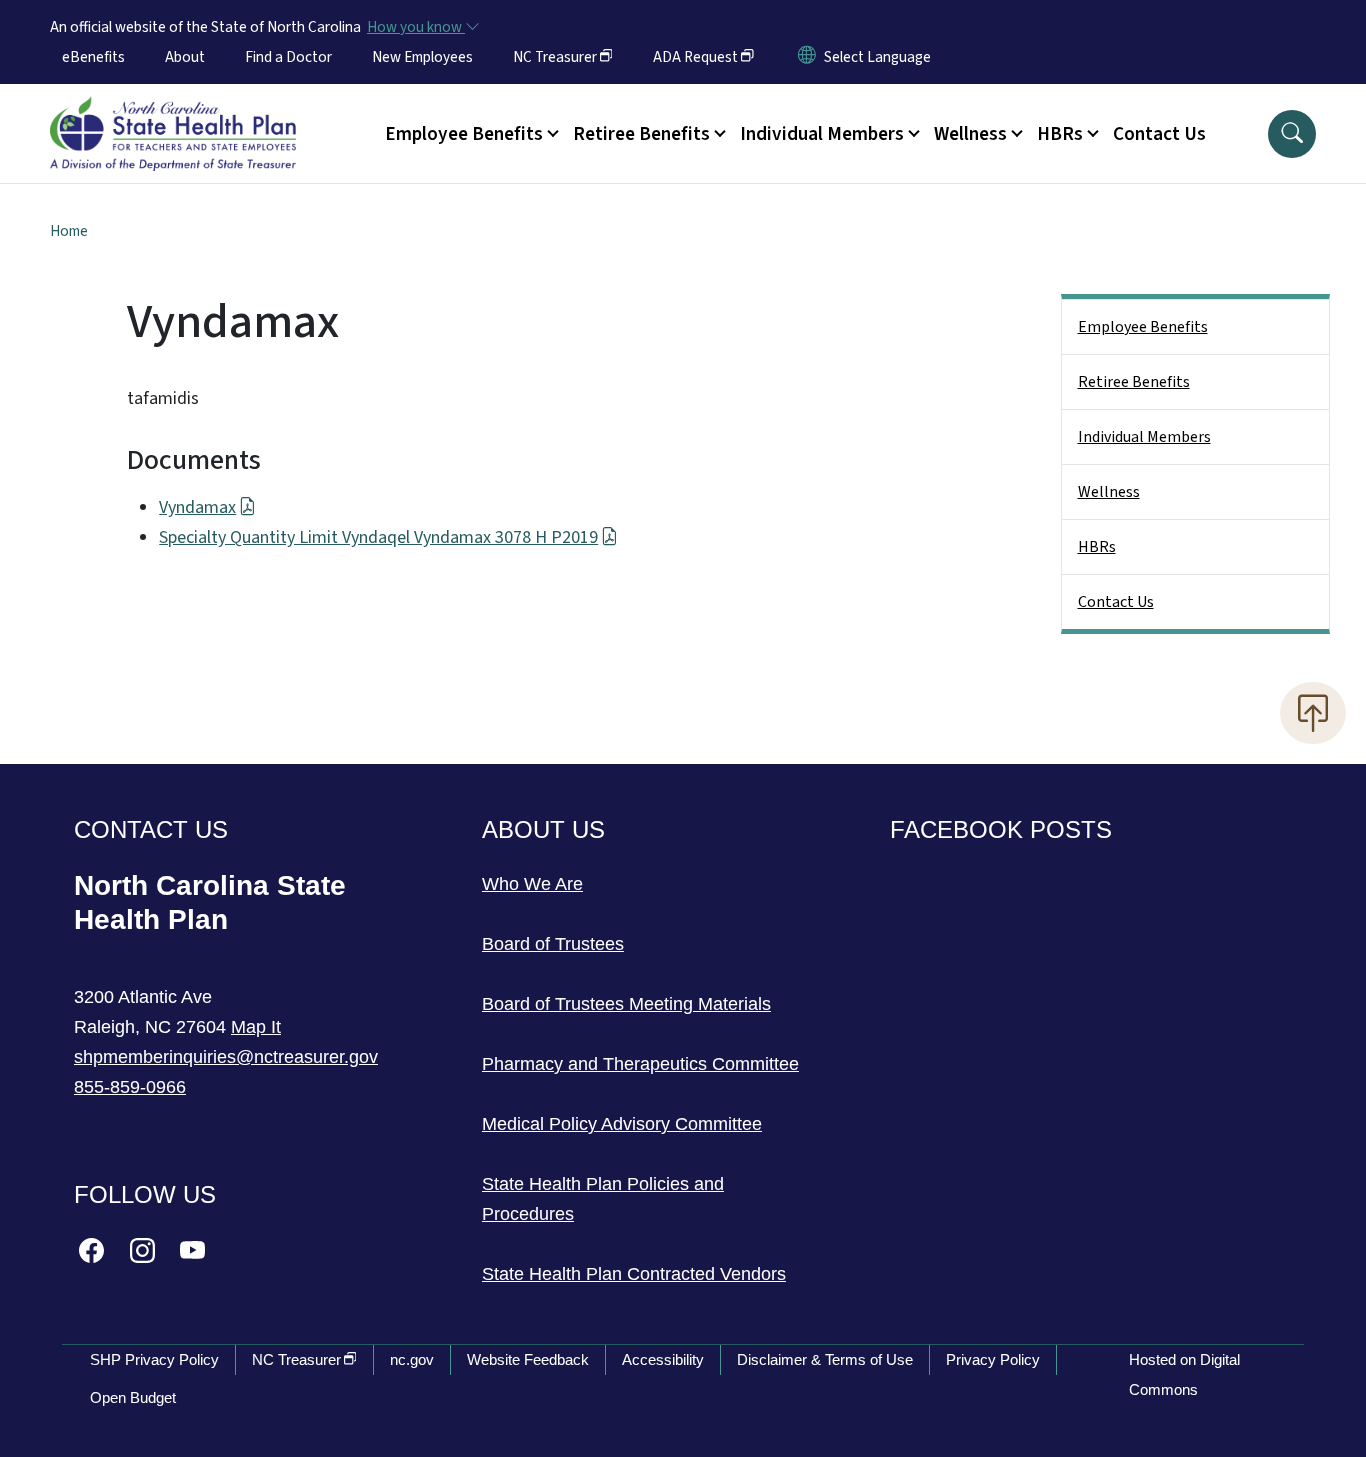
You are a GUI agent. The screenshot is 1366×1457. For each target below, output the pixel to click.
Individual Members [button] (822, 134)
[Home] (173, 111)
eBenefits (93, 57)
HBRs (1097, 547)
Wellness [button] (970, 134)
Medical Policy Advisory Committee (622, 1124)
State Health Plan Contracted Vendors (634, 1274)
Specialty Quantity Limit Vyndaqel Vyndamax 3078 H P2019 (378, 537)
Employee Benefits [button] (464, 134)
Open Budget (133, 1397)
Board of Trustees (553, 944)
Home (69, 231)
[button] (1292, 134)
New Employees (422, 57)
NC (555, 57)
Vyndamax (197, 507)
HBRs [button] (1060, 134)
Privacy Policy (993, 1359)
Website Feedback (528, 1359)
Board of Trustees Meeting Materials (626, 1004)
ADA (695, 57)
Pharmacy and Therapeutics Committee (640, 1064)
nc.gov (412, 1359)
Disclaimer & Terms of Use (825, 1359)
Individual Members (1144, 437)
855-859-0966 (130, 1087)
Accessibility (663, 1359)
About (185, 57)
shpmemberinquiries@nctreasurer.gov (226, 1057)
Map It (256, 1027)
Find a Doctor (288, 57)
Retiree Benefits (1134, 382)
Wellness (1109, 492)
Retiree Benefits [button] (641, 134)
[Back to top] (1313, 713)
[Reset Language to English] (807, 57)
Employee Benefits (1143, 327)
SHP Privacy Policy (154, 1359)
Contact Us (1159, 134)
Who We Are (532, 884)
